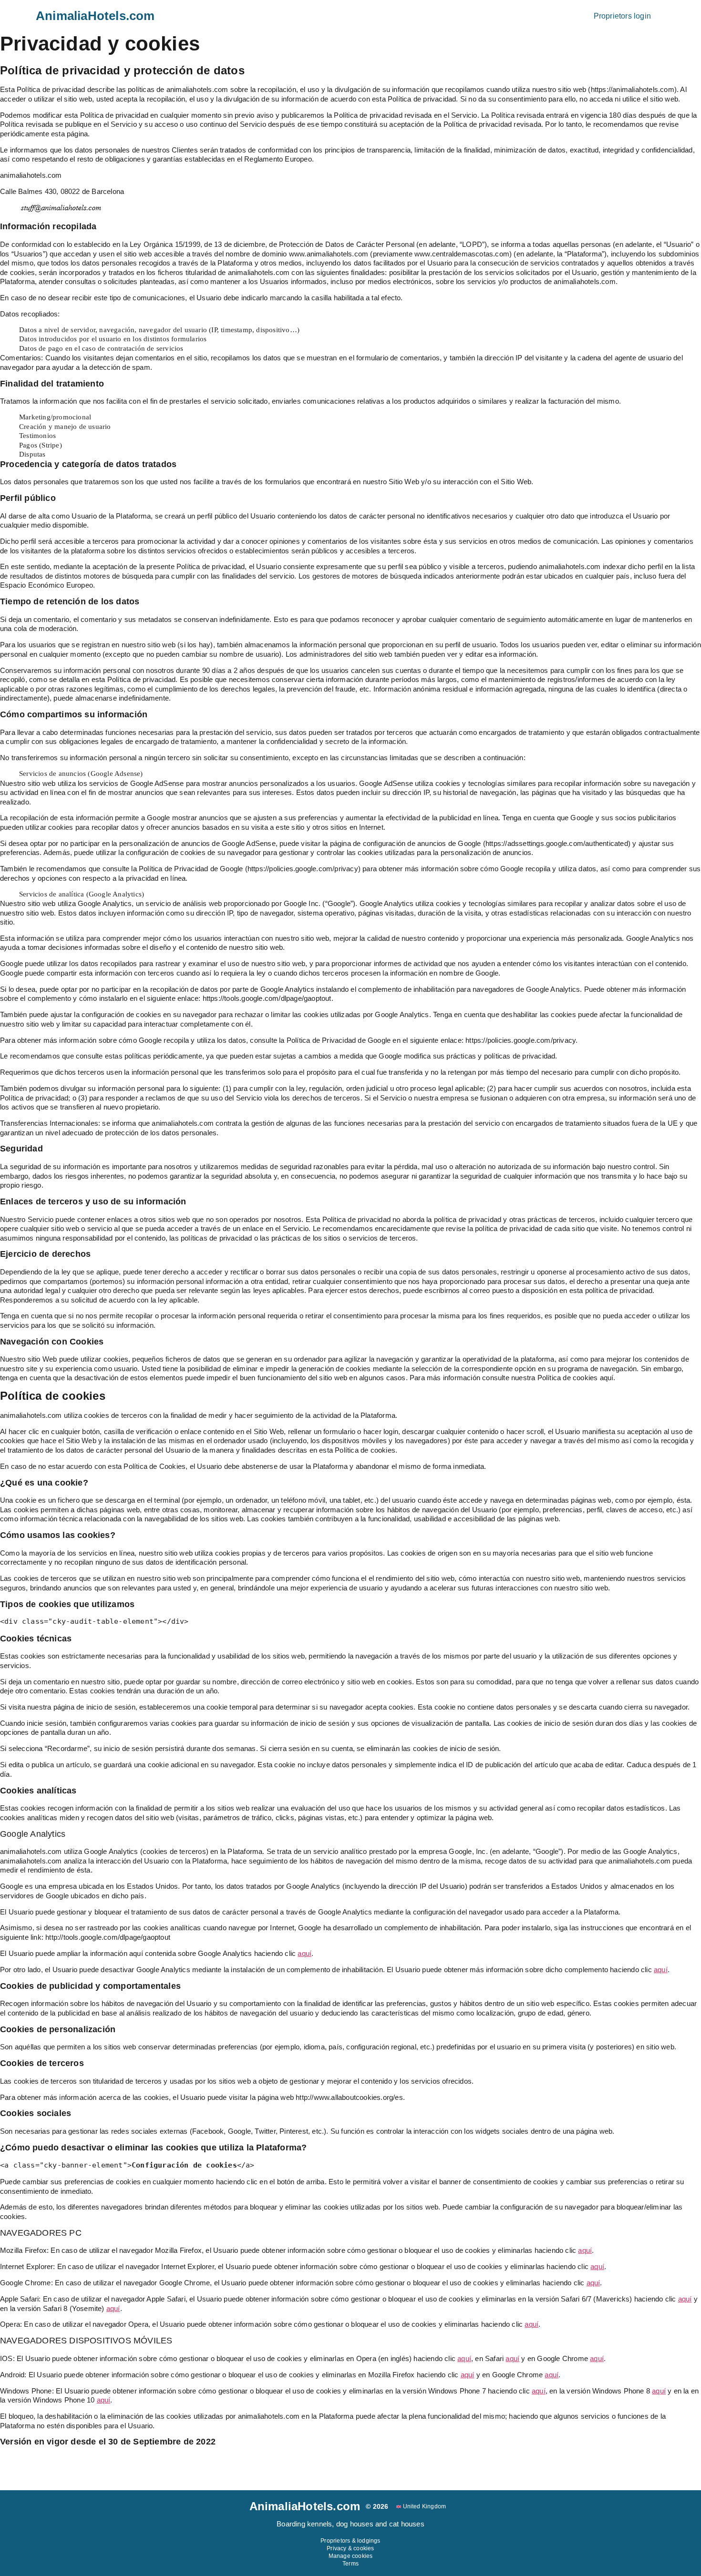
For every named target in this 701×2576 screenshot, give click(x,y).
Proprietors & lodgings (350, 2541)
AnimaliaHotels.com (95, 16)
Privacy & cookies (350, 2548)
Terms (350, 2564)
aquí (685, 2299)
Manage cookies (351, 2556)
